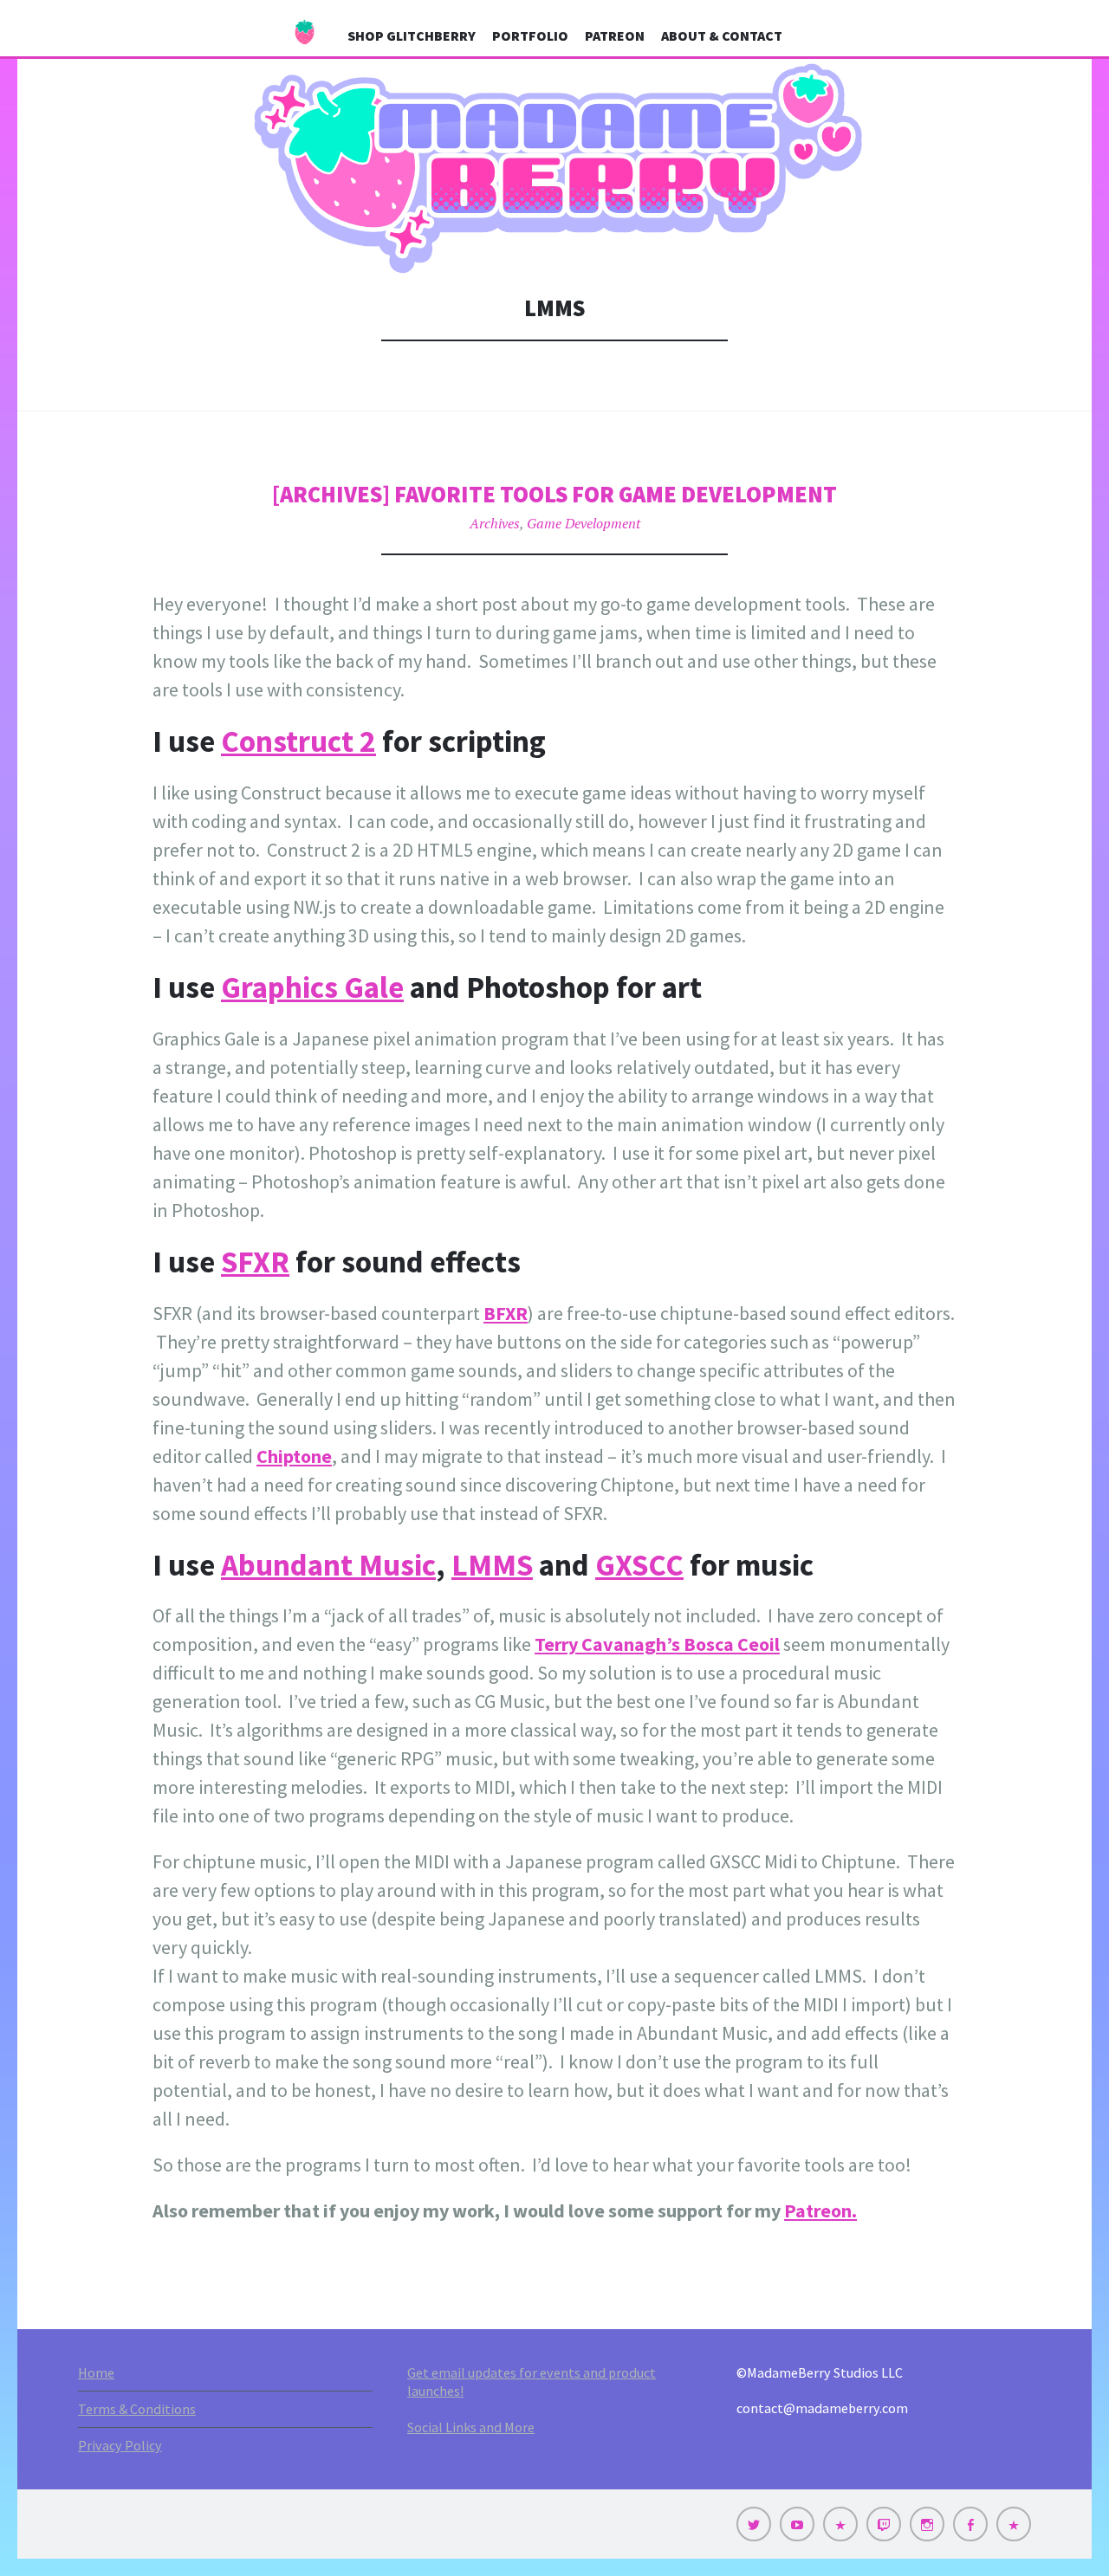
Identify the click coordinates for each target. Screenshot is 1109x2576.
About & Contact (722, 36)
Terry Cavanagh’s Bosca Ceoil (657, 1644)
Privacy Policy (120, 2445)
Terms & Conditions (137, 2409)
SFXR (255, 1262)
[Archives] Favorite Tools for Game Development (554, 494)
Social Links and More (471, 2427)
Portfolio (530, 36)
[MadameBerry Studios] (554, 169)
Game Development (584, 523)
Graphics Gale (312, 987)
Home (96, 2372)
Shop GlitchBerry (412, 36)
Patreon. (820, 2210)
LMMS (492, 1565)
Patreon (615, 36)
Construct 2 (298, 741)
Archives (495, 523)
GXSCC (639, 1565)
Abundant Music (328, 1565)
